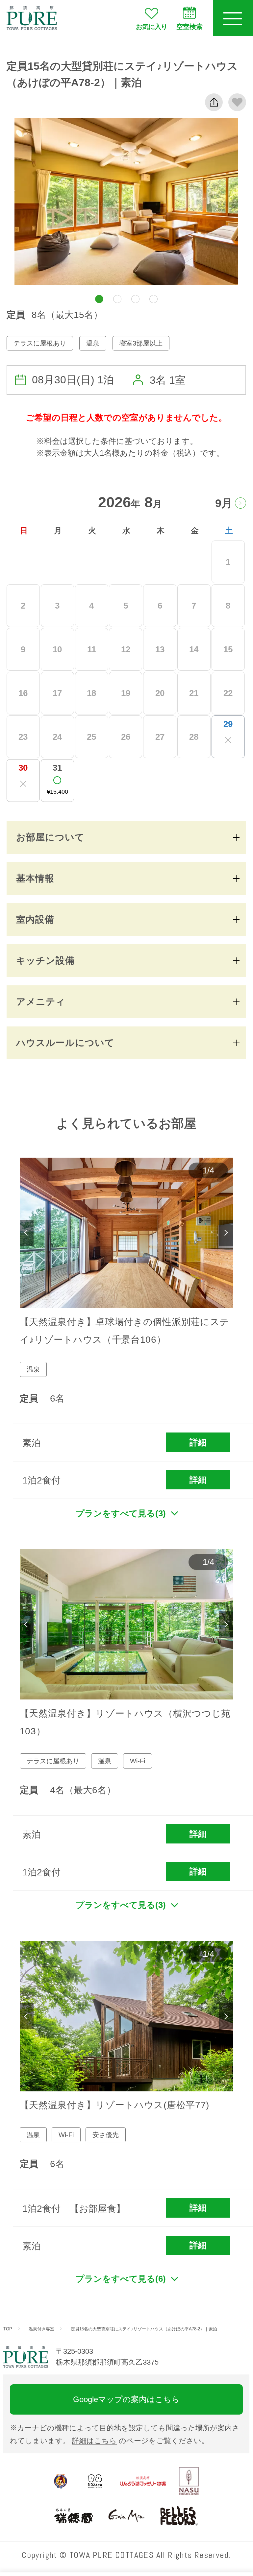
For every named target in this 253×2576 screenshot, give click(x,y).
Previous (27, 1233)
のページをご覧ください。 (140, 2441)
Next (226, 1233)
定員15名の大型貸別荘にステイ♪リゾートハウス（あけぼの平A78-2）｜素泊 (144, 2329)
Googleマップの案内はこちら (126, 2399)
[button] (99, 299)
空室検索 (190, 27)
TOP (8, 2329)
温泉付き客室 (41, 2329)
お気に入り (152, 27)
